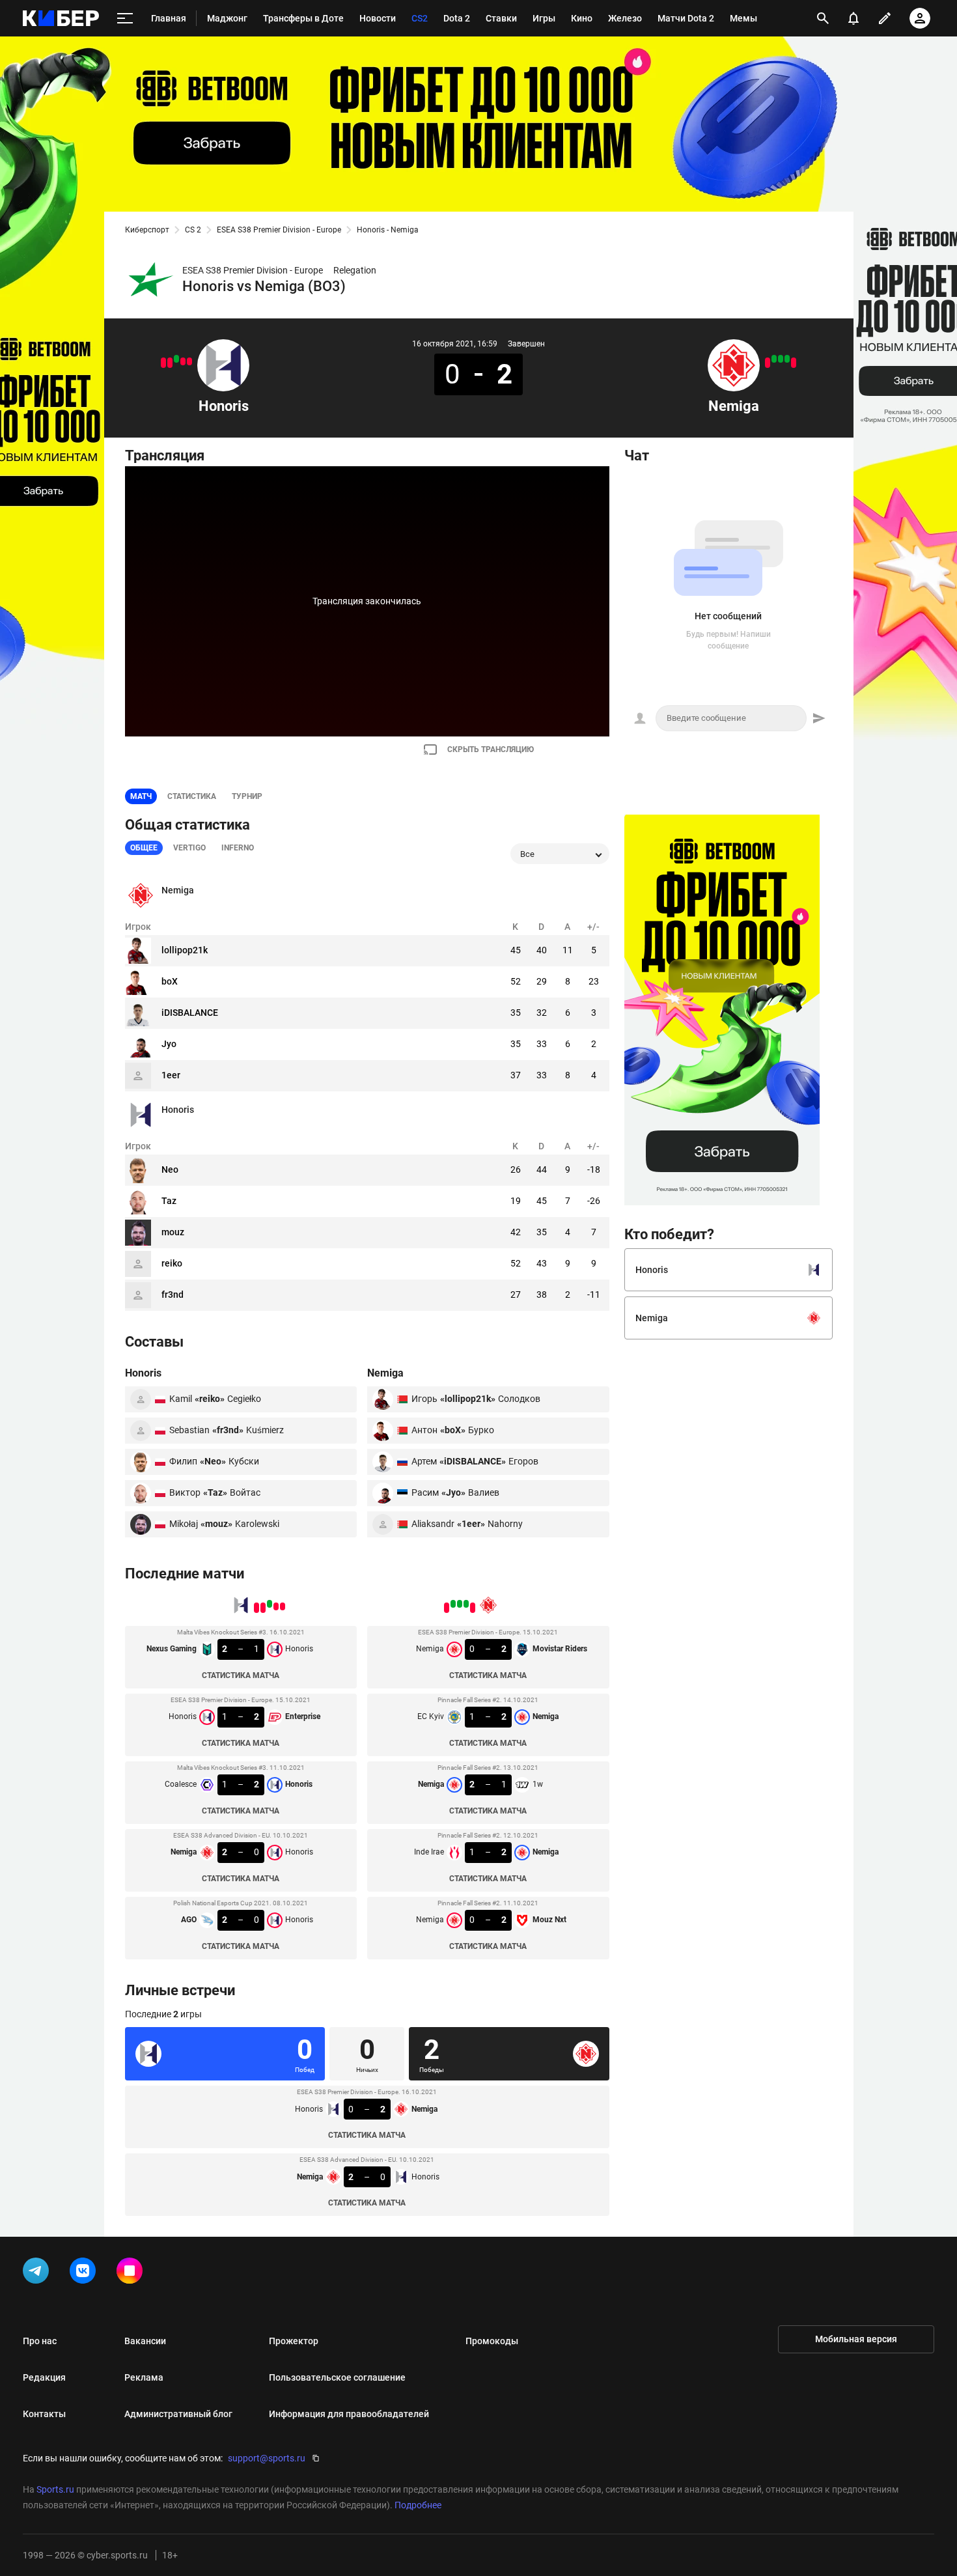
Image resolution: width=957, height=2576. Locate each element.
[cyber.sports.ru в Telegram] (38, 2273)
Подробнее (418, 2505)
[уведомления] (853, 18)
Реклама (144, 2377)
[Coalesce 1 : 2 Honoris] (176, 359)
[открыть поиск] (823, 18)
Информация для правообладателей (349, 2414)
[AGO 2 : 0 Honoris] (163, 363)
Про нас (40, 2341)
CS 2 (193, 230)
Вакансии (145, 2341)
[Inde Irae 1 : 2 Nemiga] (774, 359)
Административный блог (178, 2414)
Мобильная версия (856, 2339)
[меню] (125, 19)
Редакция (44, 2377)
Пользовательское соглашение (337, 2377)
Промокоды (492, 2341)
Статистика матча (241, 1675)
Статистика (192, 796)
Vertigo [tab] (189, 848)
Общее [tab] (144, 848)
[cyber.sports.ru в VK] (85, 2273)
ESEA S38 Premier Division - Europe (279, 230)
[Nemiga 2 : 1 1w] (781, 359)
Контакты (44, 2414)
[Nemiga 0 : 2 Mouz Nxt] (768, 363)
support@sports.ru (267, 2458)
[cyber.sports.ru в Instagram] (132, 2273)
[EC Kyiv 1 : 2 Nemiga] (787, 359)
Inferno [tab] (238, 848)
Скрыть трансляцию (491, 749)
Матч (141, 796)
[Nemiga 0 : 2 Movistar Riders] (794, 363)
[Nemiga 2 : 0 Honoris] (170, 363)
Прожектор (294, 2341)
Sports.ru (55, 2489)
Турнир (247, 796)
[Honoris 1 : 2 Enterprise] (183, 361)
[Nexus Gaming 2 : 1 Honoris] (189, 361)
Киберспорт (147, 230)
